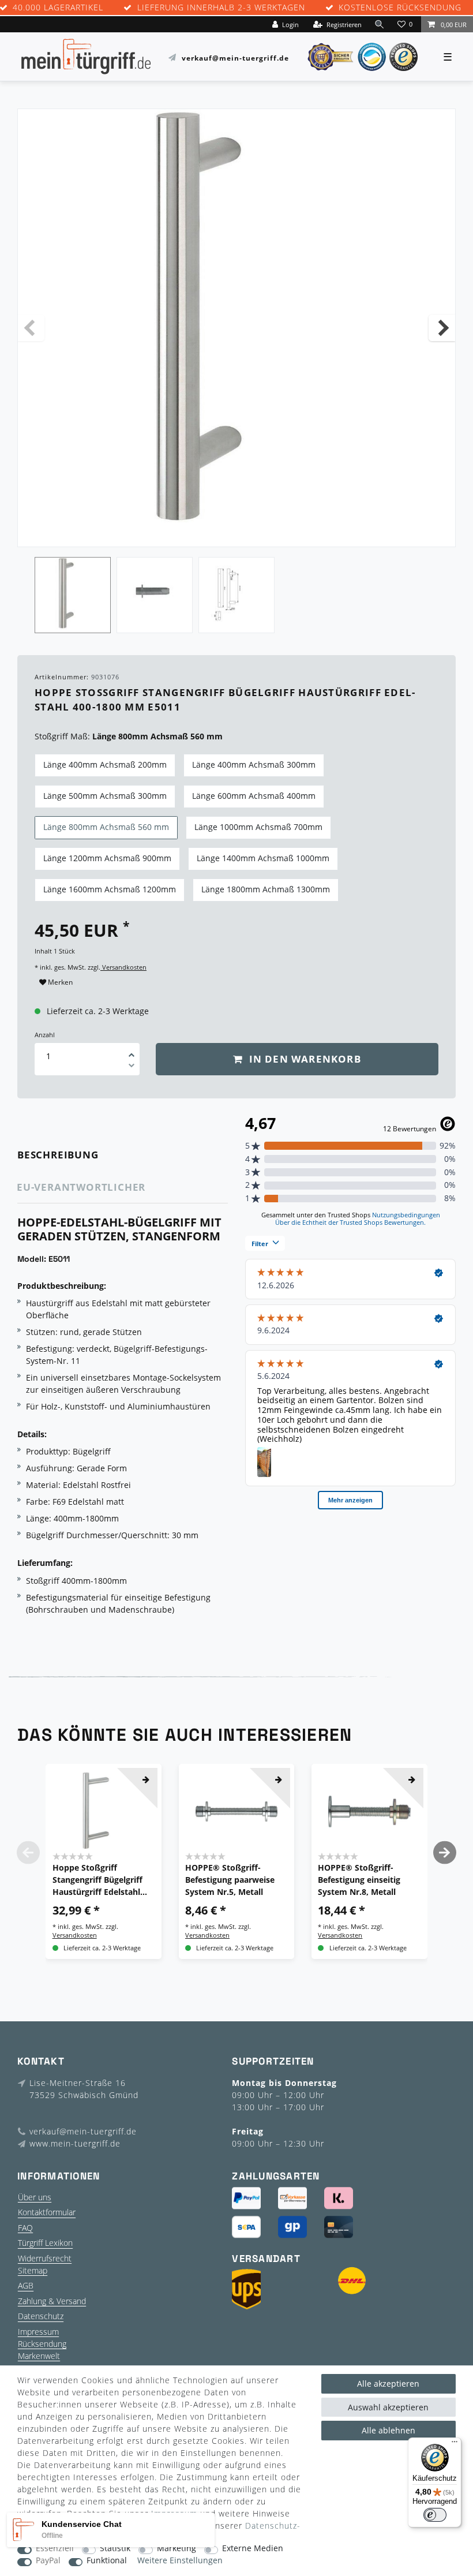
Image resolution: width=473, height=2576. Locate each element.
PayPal (48, 2561)
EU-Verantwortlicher (81, 1187)
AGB (26, 2285)
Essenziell (55, 2549)
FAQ (25, 2228)
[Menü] (455, 2444)
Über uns (35, 2197)
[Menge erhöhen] (132, 1051)
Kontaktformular (47, 2212)
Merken (59, 982)
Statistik (115, 2549)
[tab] (74, 1155)
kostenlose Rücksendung (400, 8)
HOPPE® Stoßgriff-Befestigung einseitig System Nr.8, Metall (359, 1880)
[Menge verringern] (132, 1067)
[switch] (435, 2515)
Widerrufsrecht (45, 2258)
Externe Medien (253, 2549)
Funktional (107, 2561)
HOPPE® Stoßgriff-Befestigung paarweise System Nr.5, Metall (230, 1880)
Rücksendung (42, 2344)
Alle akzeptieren (388, 2384)
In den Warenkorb (303, 1059)
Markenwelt (39, 2356)
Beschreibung (58, 1155)
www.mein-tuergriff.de (75, 2143)
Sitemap (33, 2270)
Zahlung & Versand (52, 2301)
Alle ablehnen (388, 2430)
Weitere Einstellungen (180, 2561)
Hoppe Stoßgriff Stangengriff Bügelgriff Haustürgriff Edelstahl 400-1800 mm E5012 (97, 1880)
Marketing (177, 2549)
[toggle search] (380, 24)
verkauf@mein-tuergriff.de (235, 57)
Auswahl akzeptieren (388, 2407)
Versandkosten (123, 967)
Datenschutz (41, 2316)
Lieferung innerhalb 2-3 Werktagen (221, 8)
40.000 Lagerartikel (58, 8)
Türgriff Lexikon (45, 2243)
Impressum (38, 2332)
